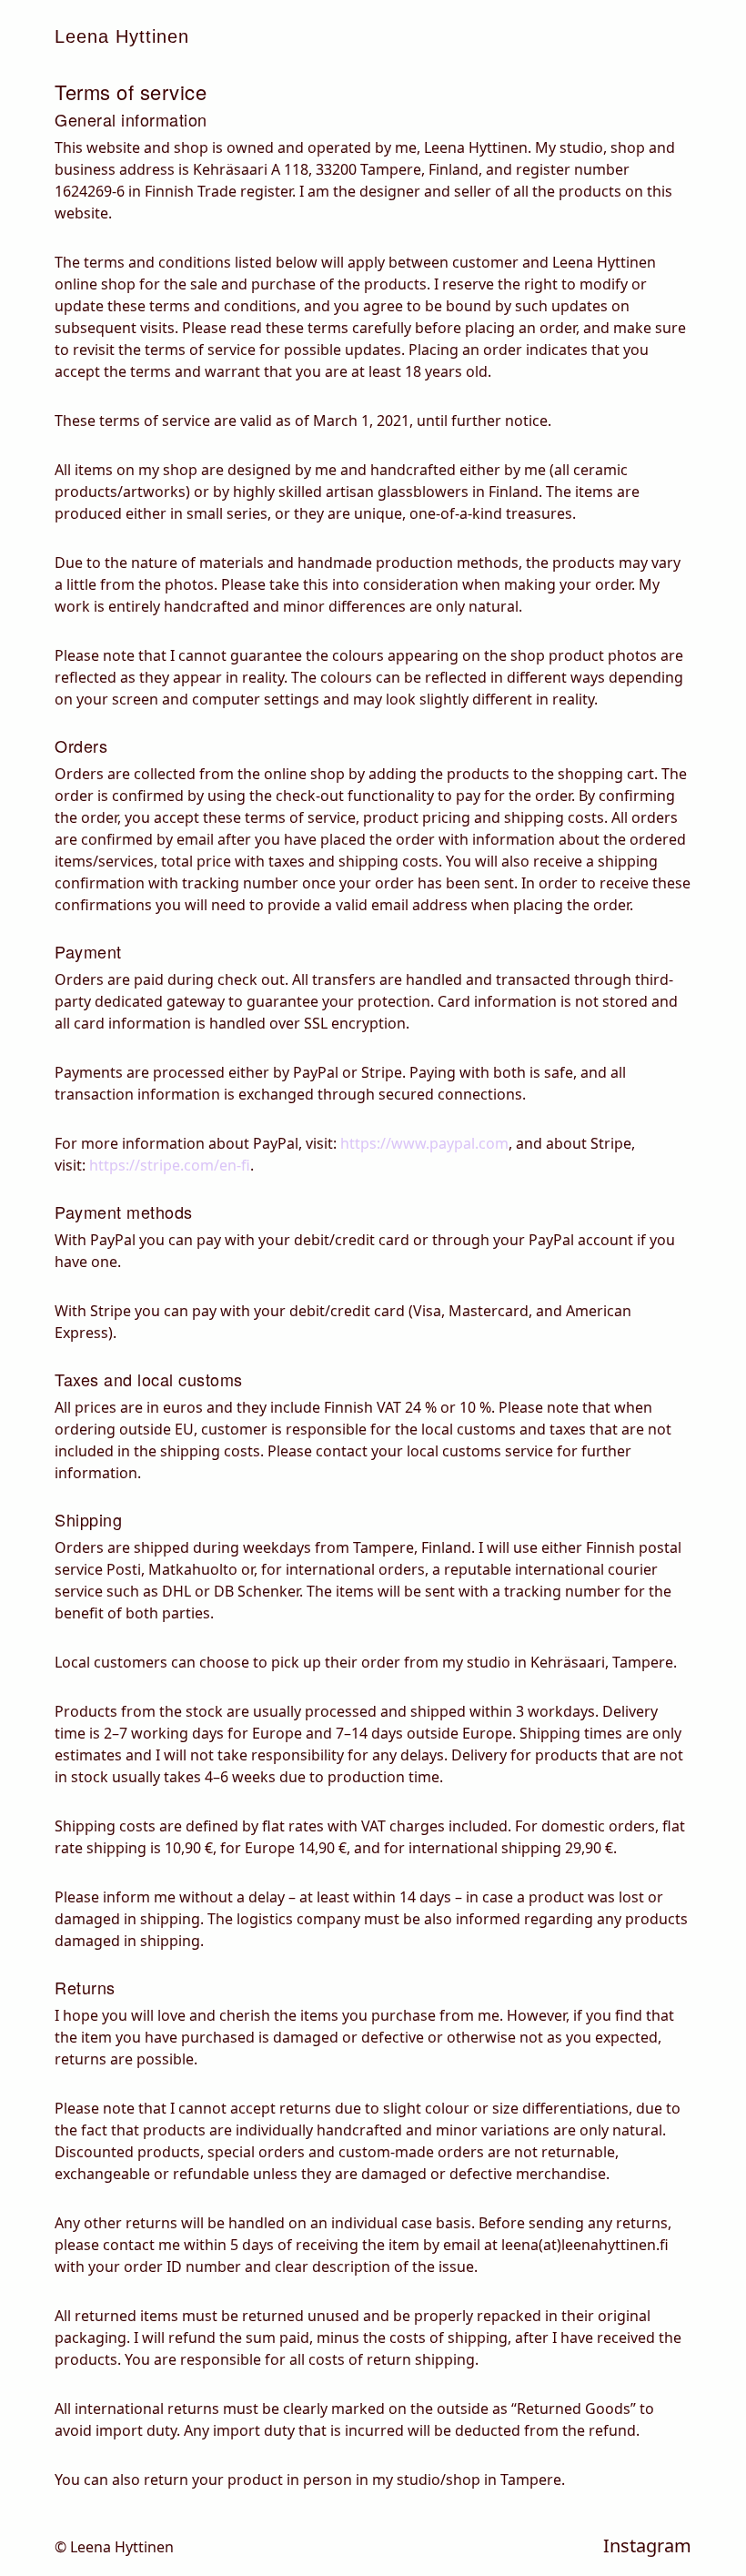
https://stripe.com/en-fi (170, 1165)
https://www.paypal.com (424, 1143)
